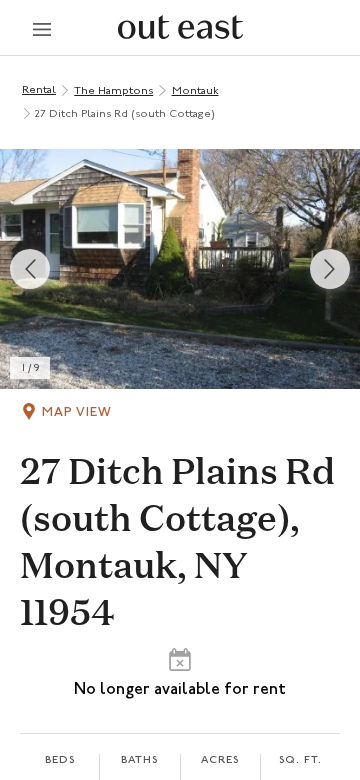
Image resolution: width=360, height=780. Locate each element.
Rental (39, 90)
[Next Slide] (330, 269)
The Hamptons (113, 91)
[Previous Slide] (30, 269)
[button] (180, 269)
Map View (77, 412)
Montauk (195, 91)
